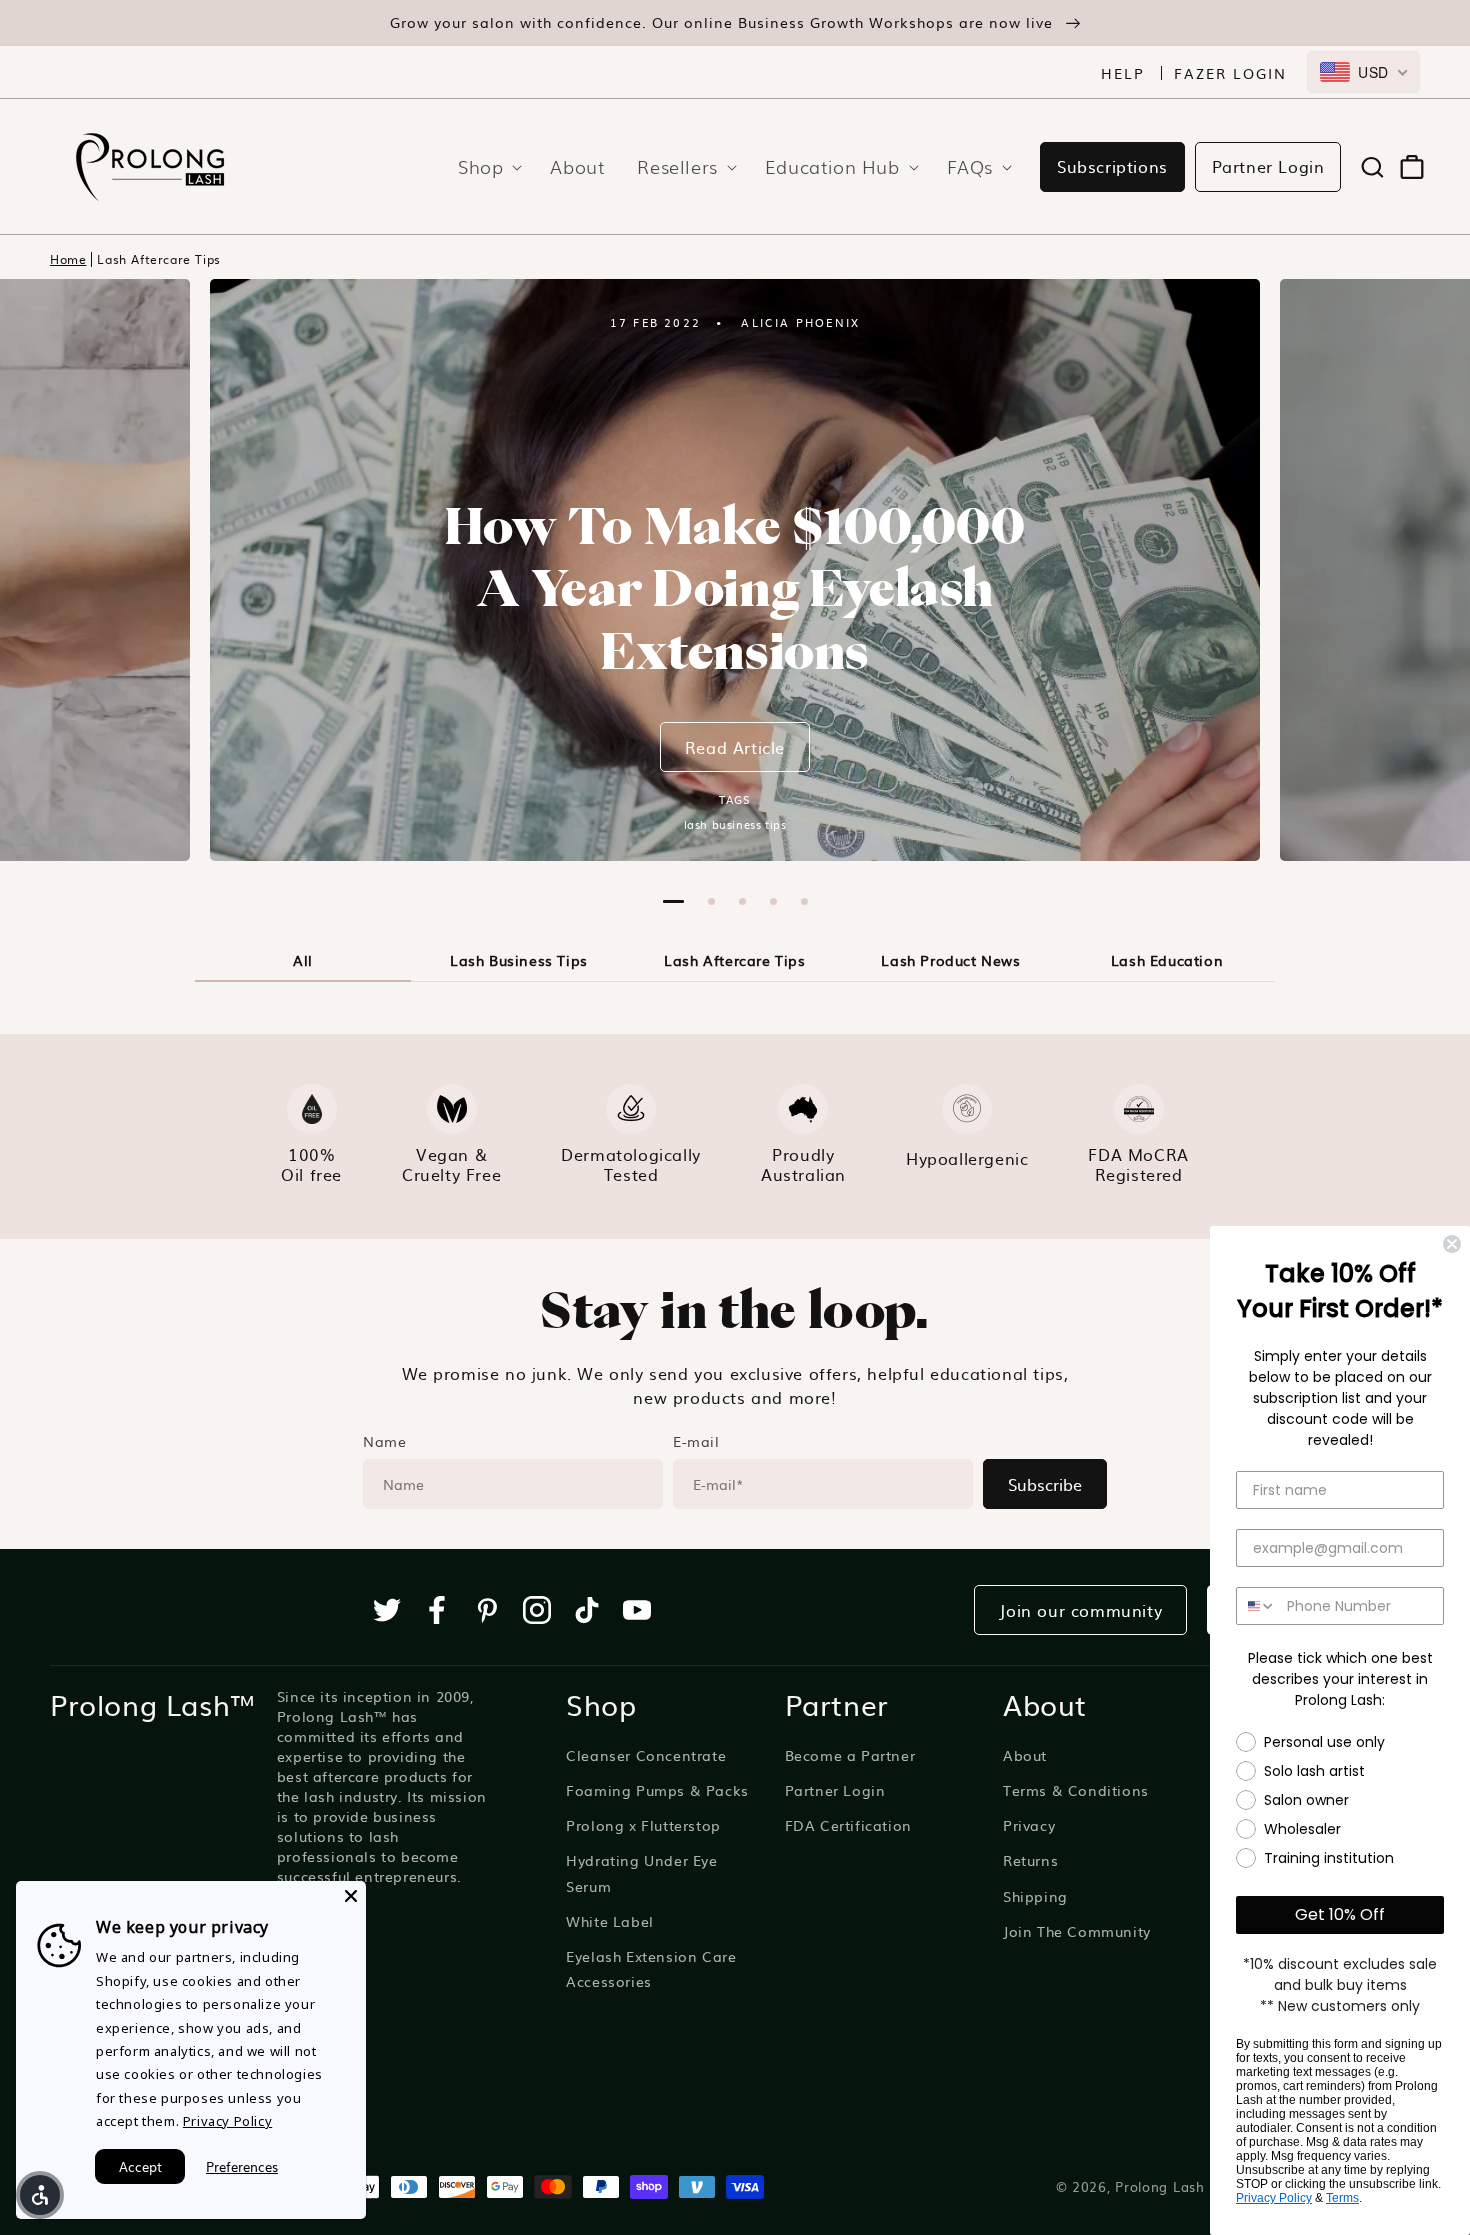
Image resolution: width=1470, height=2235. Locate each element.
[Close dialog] (1452, 1244)
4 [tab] (773, 901)
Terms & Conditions (1076, 1790)
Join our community (1080, 1610)
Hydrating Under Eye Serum (641, 1872)
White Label (610, 1921)
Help (1123, 73)
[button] (484, 166)
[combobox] (1363, 72)
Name (384, 1441)
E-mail (696, 1441)
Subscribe (1045, 1484)
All (303, 960)
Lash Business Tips (519, 960)
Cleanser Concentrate (646, 1755)
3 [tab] (742, 901)
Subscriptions (1112, 166)
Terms (1342, 2198)
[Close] (351, 1896)
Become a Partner (850, 1755)
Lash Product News (950, 960)
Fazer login (1230, 73)
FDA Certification (848, 1825)
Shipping (1035, 1896)
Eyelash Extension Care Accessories (651, 1968)
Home (68, 259)
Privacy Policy (1274, 2198)
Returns (1030, 1860)
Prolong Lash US (1171, 2186)
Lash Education (1167, 960)
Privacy (1029, 1825)
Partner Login (1268, 166)
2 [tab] (711, 901)
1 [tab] (673, 901)
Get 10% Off (1340, 1914)
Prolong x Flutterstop (643, 1825)
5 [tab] (804, 901)
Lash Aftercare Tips (158, 259)
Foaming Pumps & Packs (657, 1790)
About (1025, 1755)
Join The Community (1077, 1931)
